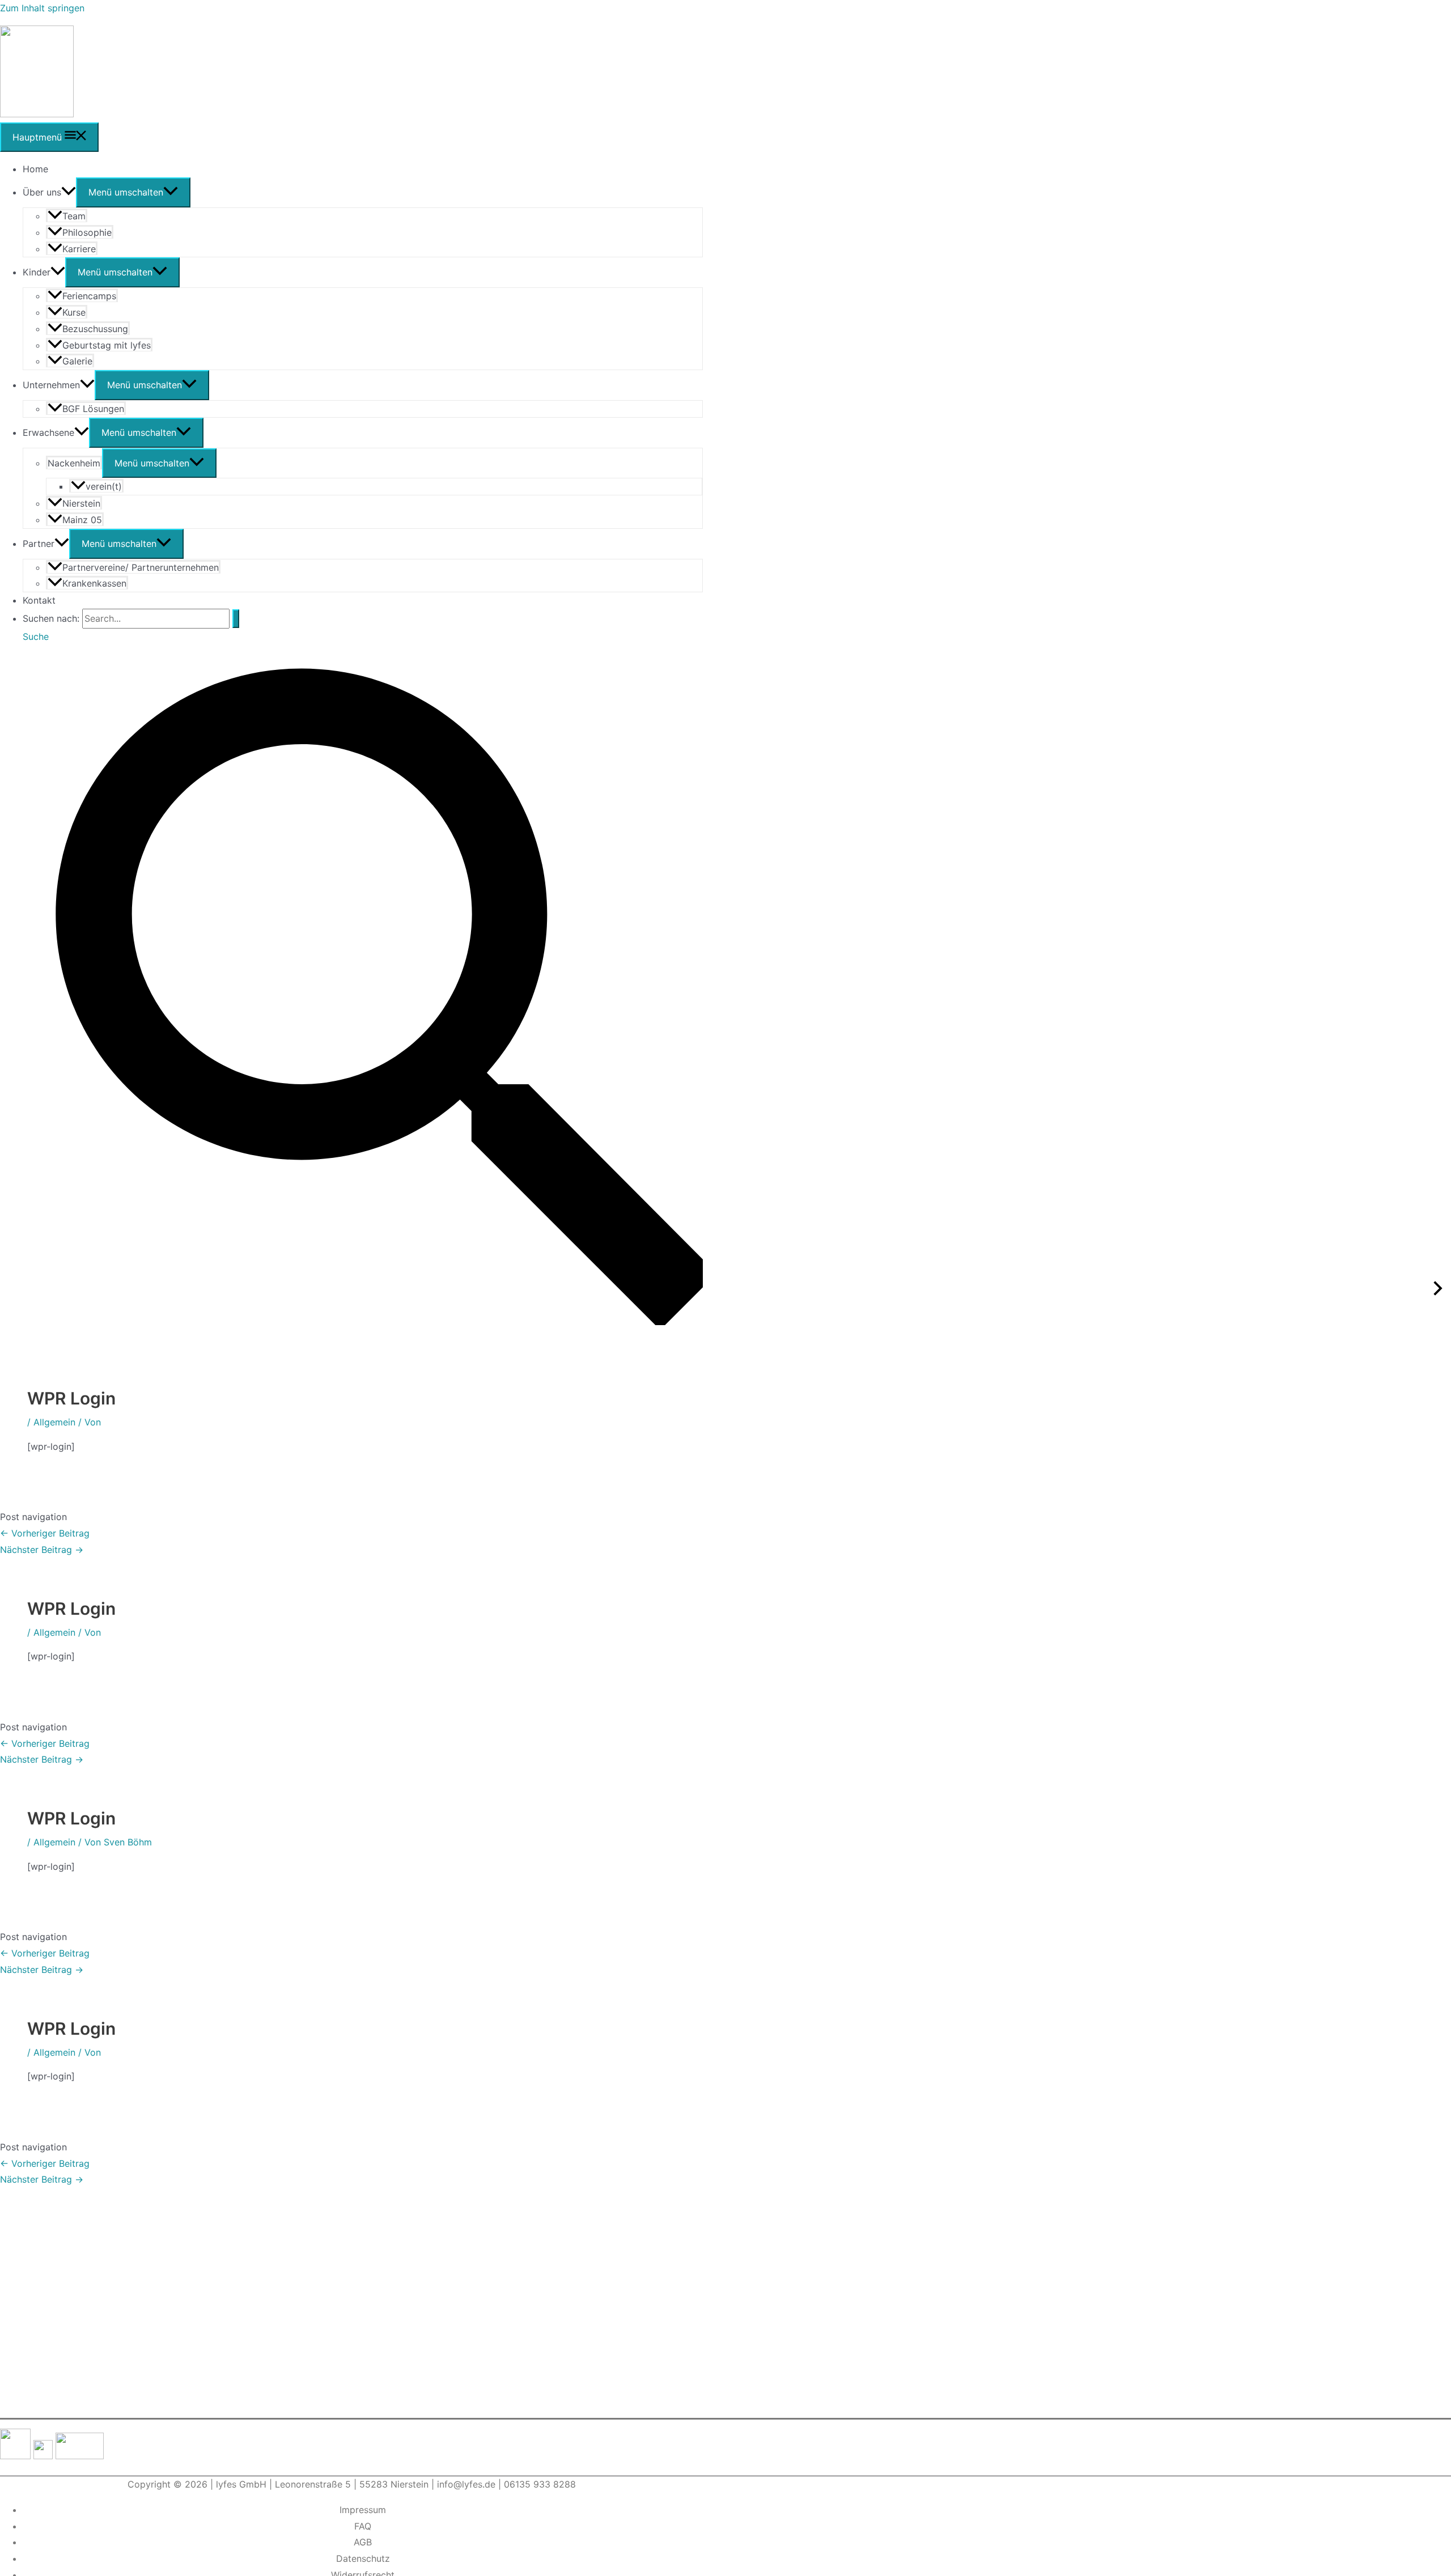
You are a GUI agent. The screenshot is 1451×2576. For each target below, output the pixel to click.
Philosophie (87, 232)
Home (35, 169)
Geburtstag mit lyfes (107, 345)
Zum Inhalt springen (42, 8)
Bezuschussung (95, 329)
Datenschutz (363, 2558)
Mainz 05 (82, 520)
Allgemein (54, 1422)
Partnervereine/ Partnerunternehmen (141, 567)
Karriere (79, 249)
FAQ (363, 2526)
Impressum (363, 2510)
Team (74, 216)
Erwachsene (48, 432)
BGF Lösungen (93, 409)
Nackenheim (74, 463)
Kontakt (39, 600)
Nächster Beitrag (42, 1550)
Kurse (74, 312)
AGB (363, 2542)
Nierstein (81, 503)
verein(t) (104, 486)
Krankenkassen (94, 583)
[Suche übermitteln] (236, 619)
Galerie (77, 361)
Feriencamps (89, 296)
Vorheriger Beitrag (45, 1533)
